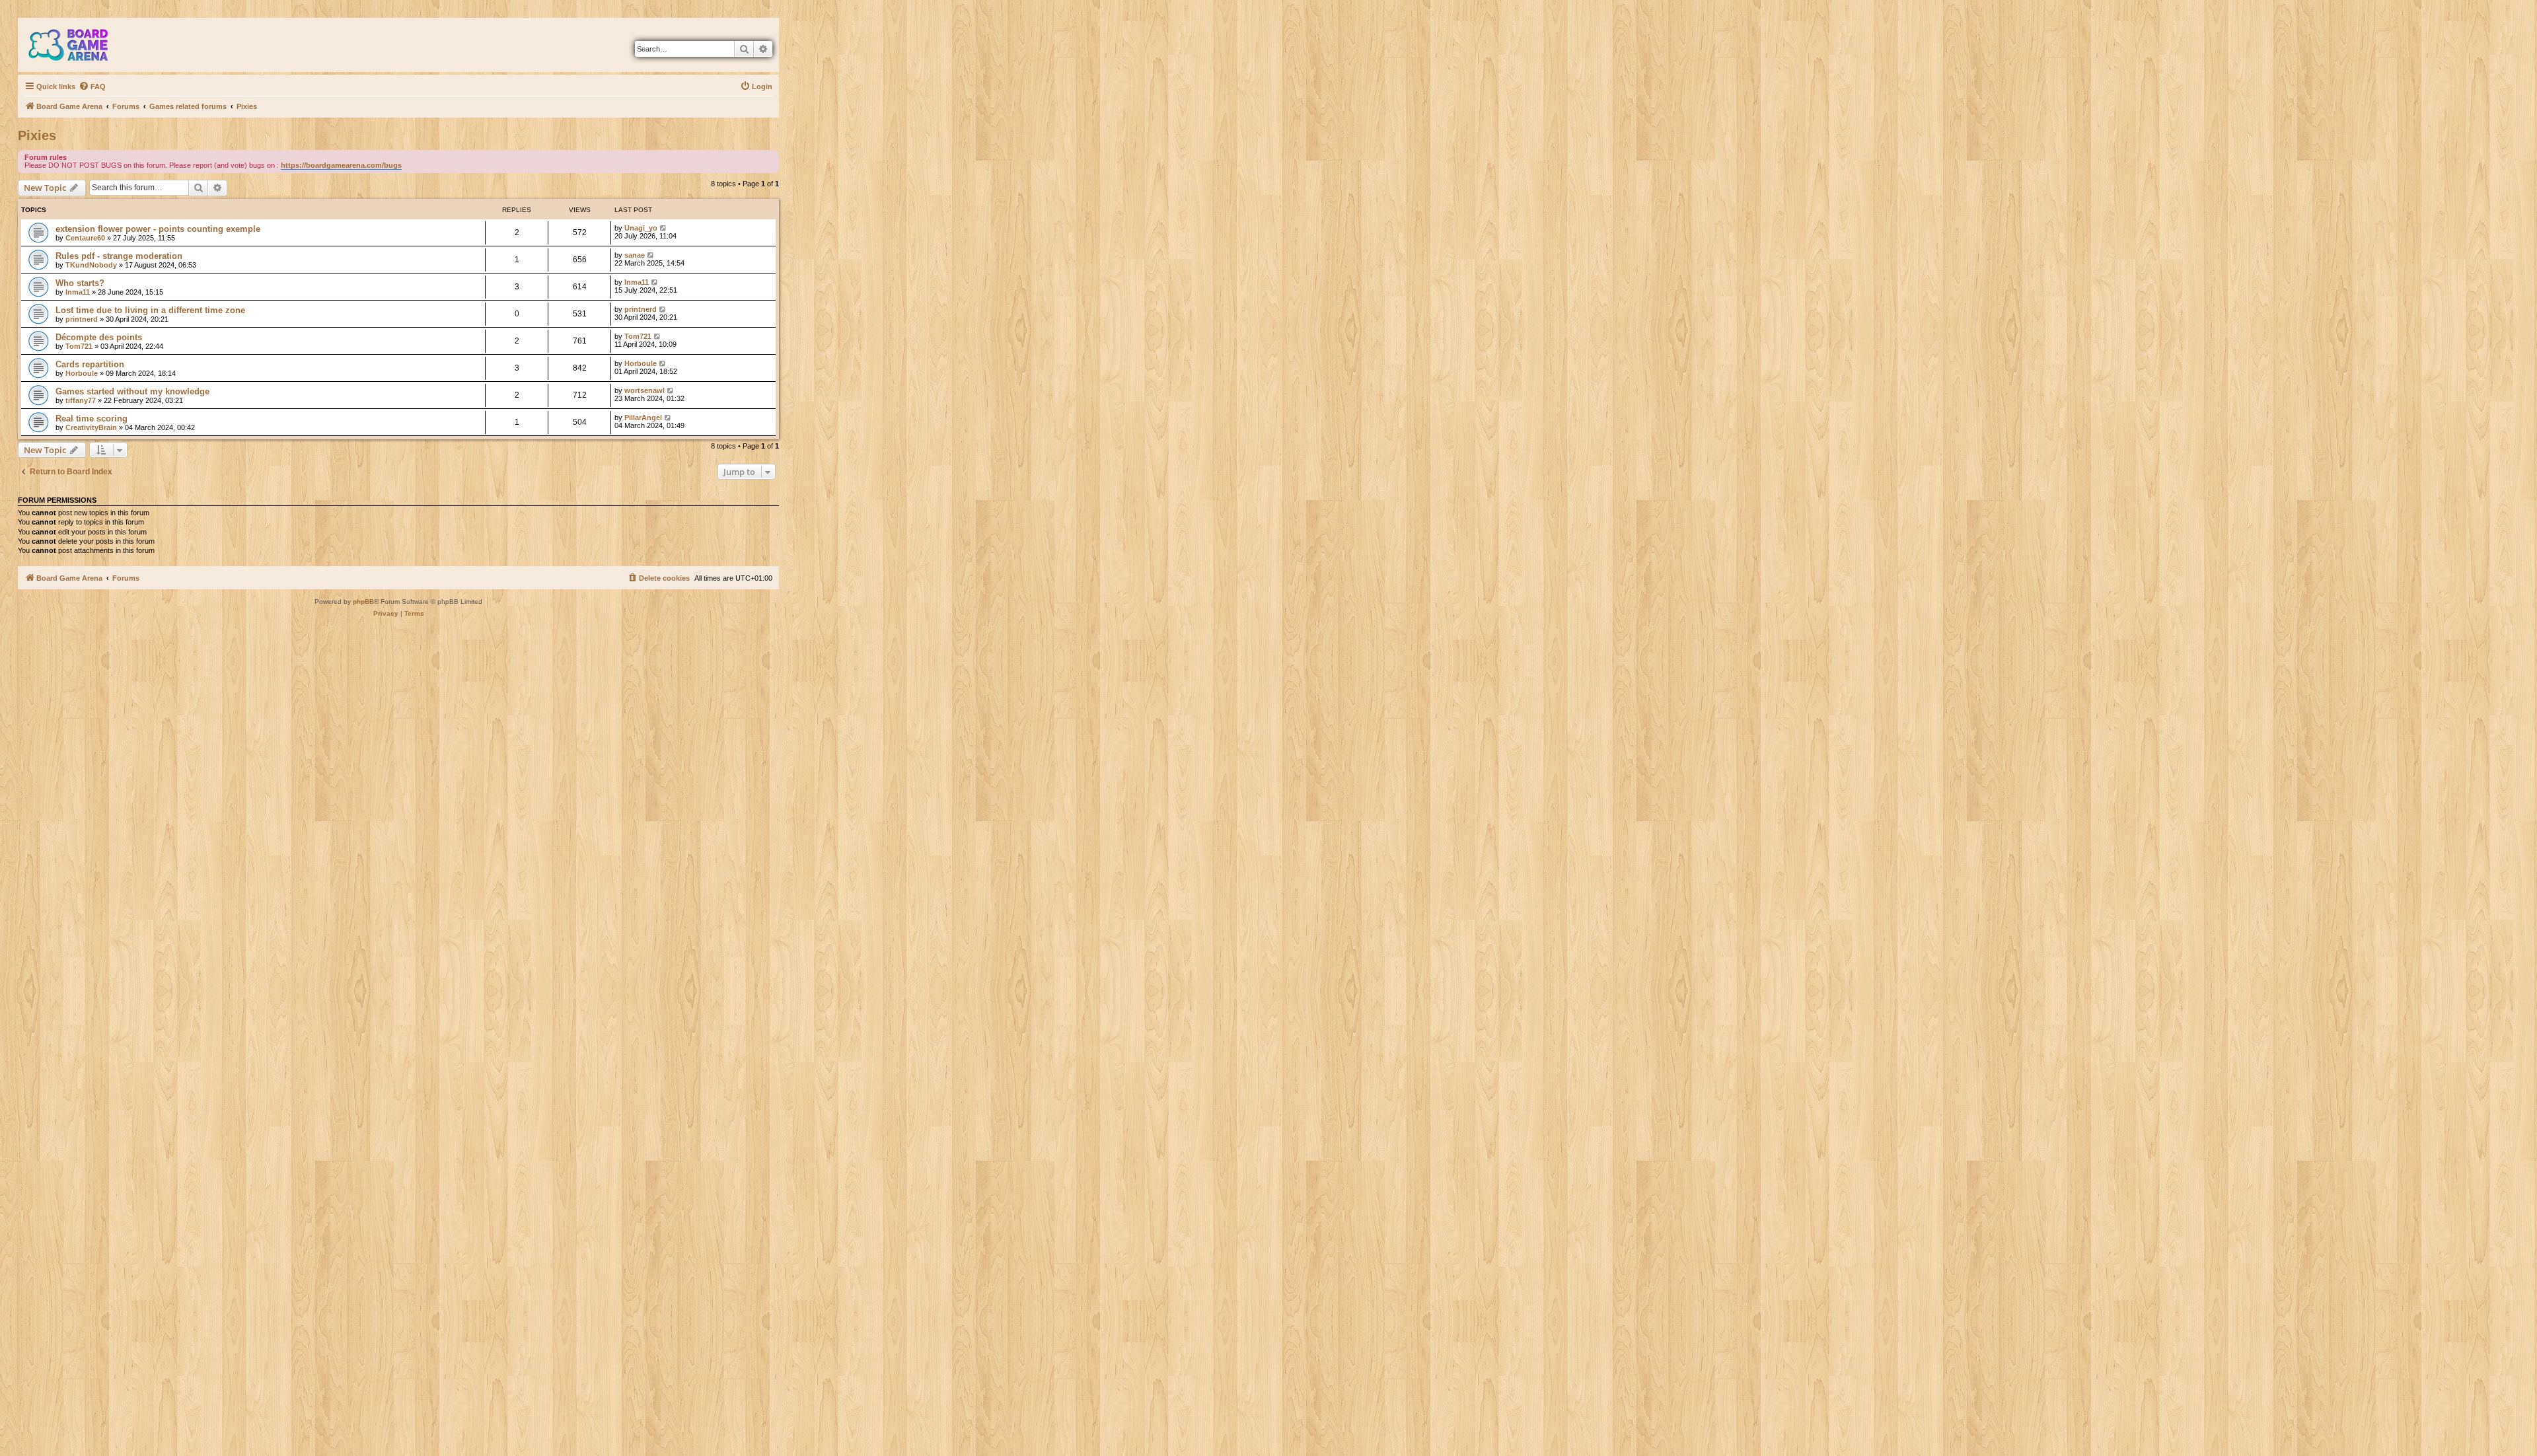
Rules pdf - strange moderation (119, 256)
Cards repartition (90, 364)
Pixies (37, 135)
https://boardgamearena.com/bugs (341, 165)
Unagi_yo (641, 228)
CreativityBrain (91, 427)
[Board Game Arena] (78, 45)
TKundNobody (91, 265)
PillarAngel (643, 418)
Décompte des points (99, 337)
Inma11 (78, 292)
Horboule (82, 373)
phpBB (363, 601)
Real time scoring (92, 419)
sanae (635, 255)
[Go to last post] (664, 228)
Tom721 (79, 346)
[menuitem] (92, 87)
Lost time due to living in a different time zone (150, 310)
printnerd (82, 319)
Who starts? (80, 283)
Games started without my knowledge (132, 391)
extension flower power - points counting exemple (158, 229)
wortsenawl (644, 390)
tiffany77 (81, 400)
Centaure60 (85, 238)
